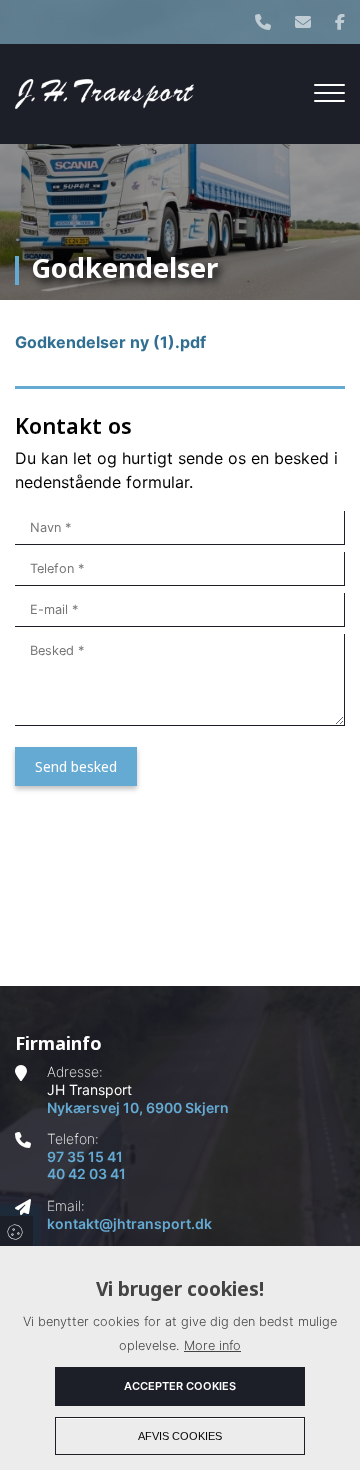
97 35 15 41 (85, 1156)
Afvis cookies (180, 1436)
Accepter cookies (180, 1386)
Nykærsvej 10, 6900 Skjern (138, 1107)
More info (212, 1345)
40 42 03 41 (86, 1173)
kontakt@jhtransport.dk (129, 1223)
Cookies (16, 1231)
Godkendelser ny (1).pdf (110, 342)
